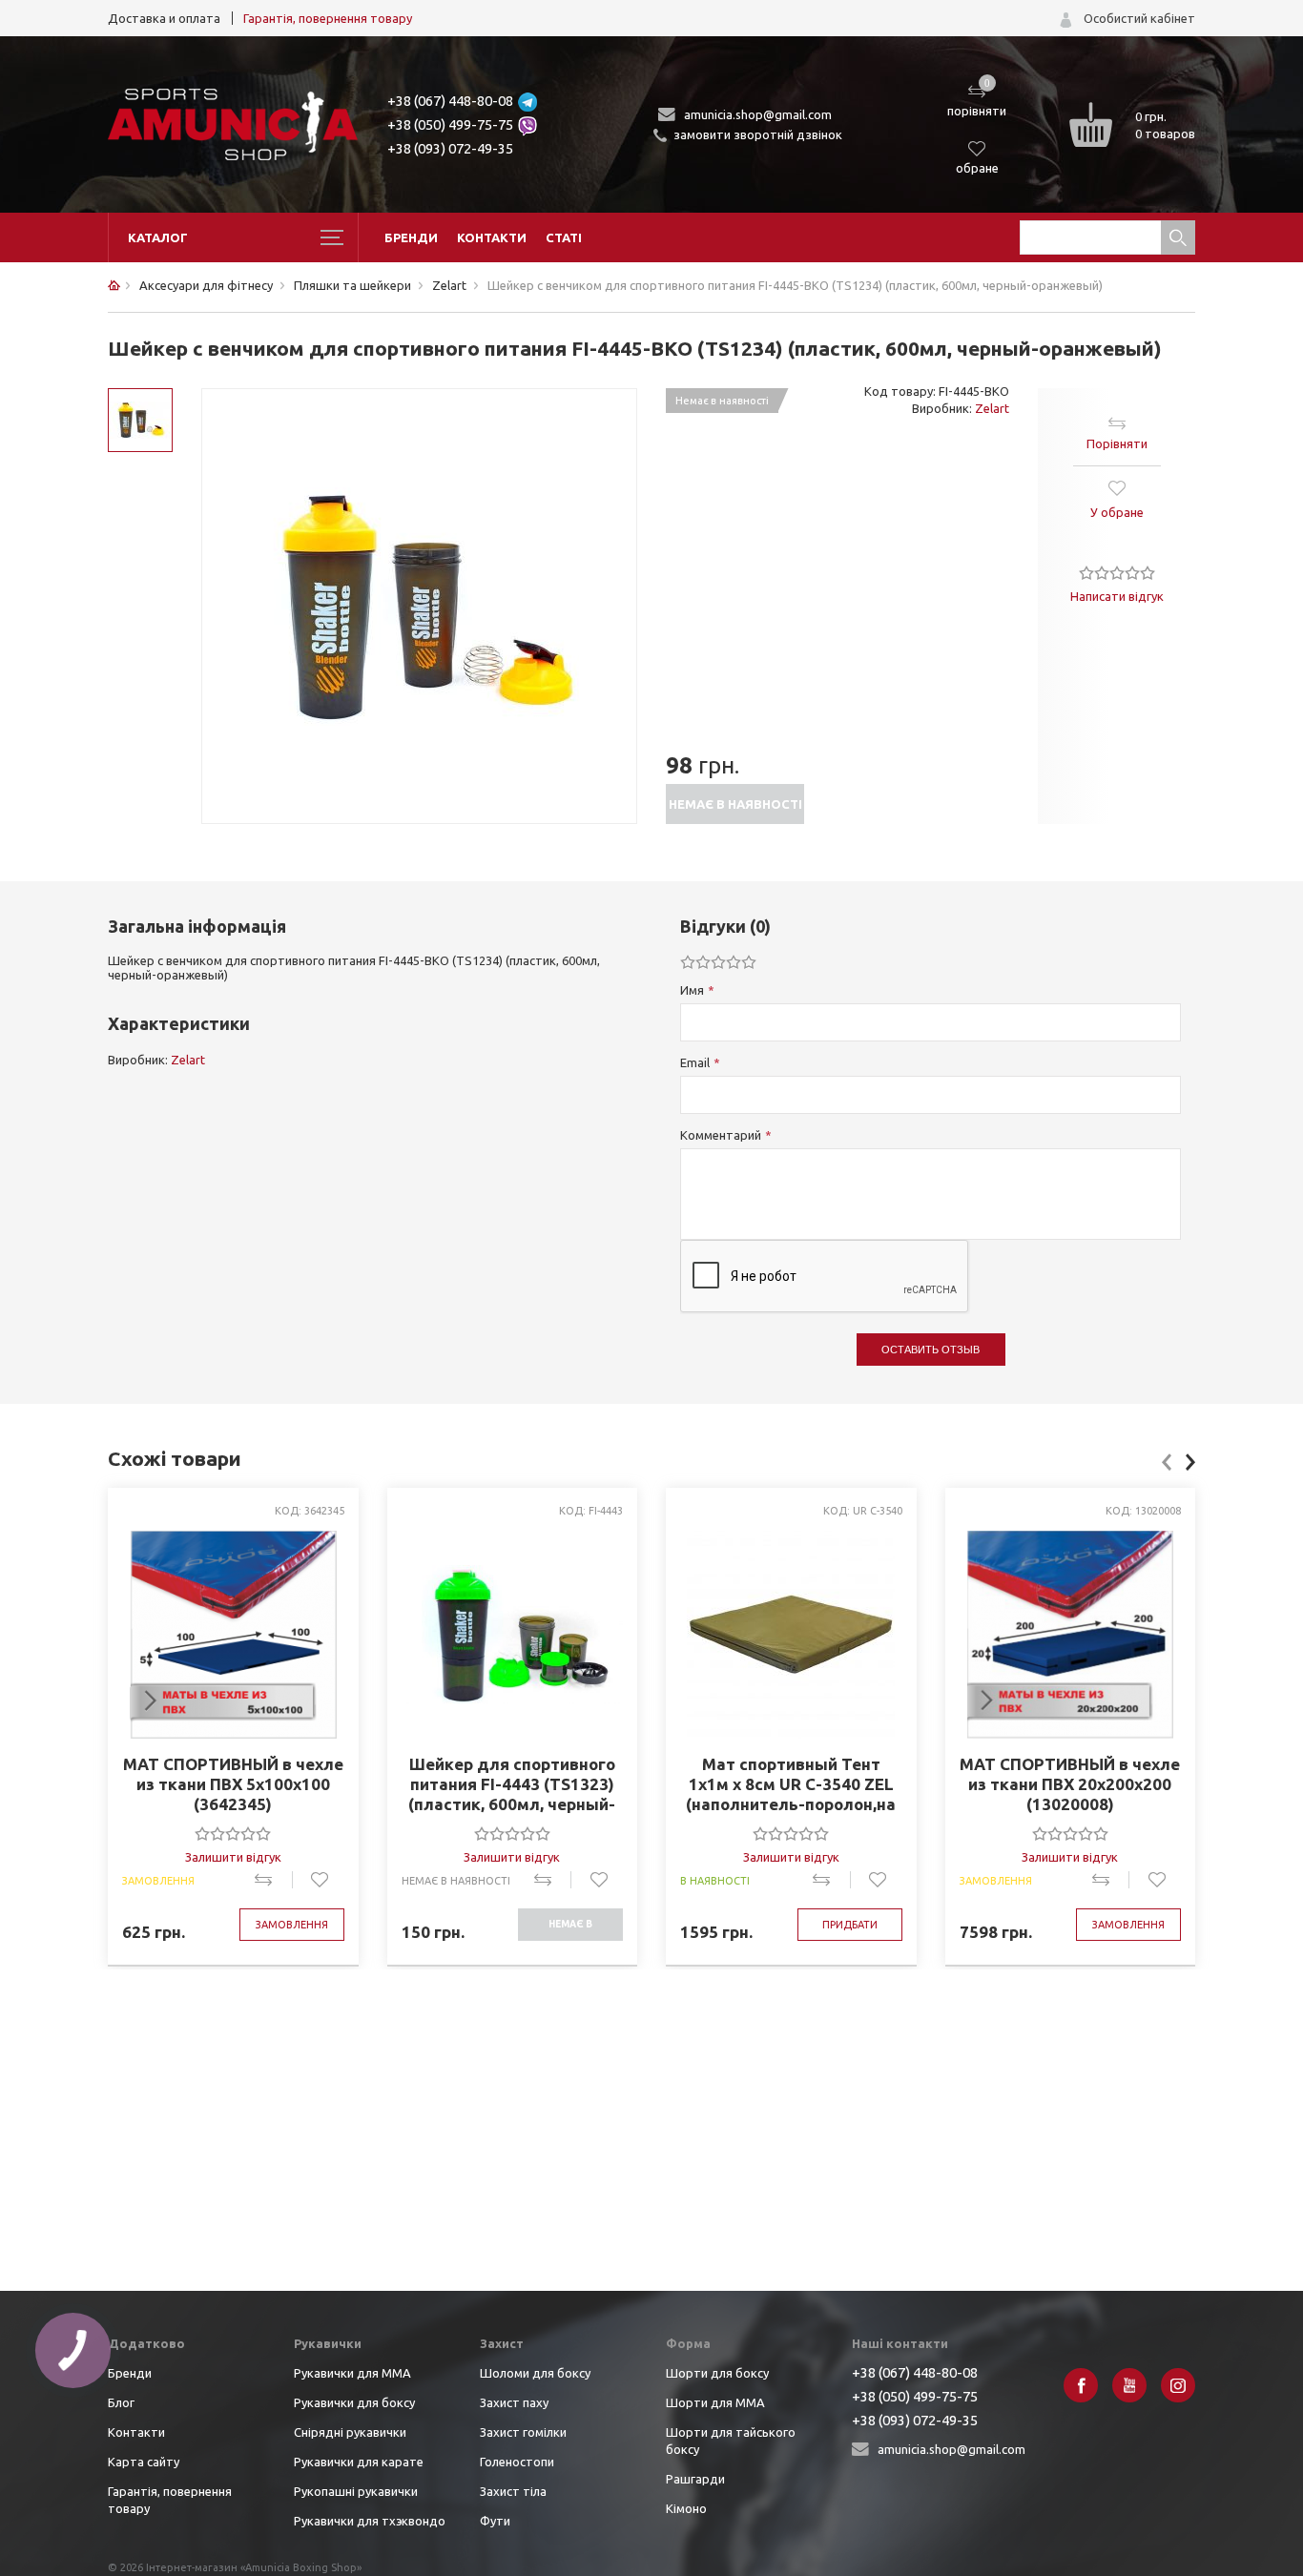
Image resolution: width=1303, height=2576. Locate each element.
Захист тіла (513, 2491)
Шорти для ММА (715, 2402)
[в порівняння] (273, 1880)
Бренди (411, 237)
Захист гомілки (523, 2432)
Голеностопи (517, 2462)
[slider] (1117, 572)
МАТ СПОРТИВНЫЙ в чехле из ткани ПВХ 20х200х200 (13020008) (1070, 1784)
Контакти (492, 237)
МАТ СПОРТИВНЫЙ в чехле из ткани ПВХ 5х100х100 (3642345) (233, 1784)
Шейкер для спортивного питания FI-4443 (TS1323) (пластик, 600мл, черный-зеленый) (512, 1784)
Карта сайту (144, 2462)
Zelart (992, 408)
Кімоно (686, 2508)
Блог (121, 2402)
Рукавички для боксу (354, 2402)
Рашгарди (695, 2479)
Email (695, 1062)
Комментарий (721, 1135)
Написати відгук (1117, 596)
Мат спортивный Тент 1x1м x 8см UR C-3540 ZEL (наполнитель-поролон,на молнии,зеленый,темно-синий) (791, 1784)
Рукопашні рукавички (356, 2491)
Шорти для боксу (717, 2373)
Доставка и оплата (164, 18)
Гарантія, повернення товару (328, 18)
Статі (564, 237)
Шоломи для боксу (535, 2373)
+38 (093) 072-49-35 (450, 148)
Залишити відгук (233, 1857)
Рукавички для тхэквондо (370, 2521)
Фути (495, 2521)
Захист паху (514, 2402)
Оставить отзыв (931, 1350)
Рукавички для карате (359, 2462)
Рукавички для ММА (352, 2373)
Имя (692, 990)
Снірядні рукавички (350, 2432)
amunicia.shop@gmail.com (758, 114)
